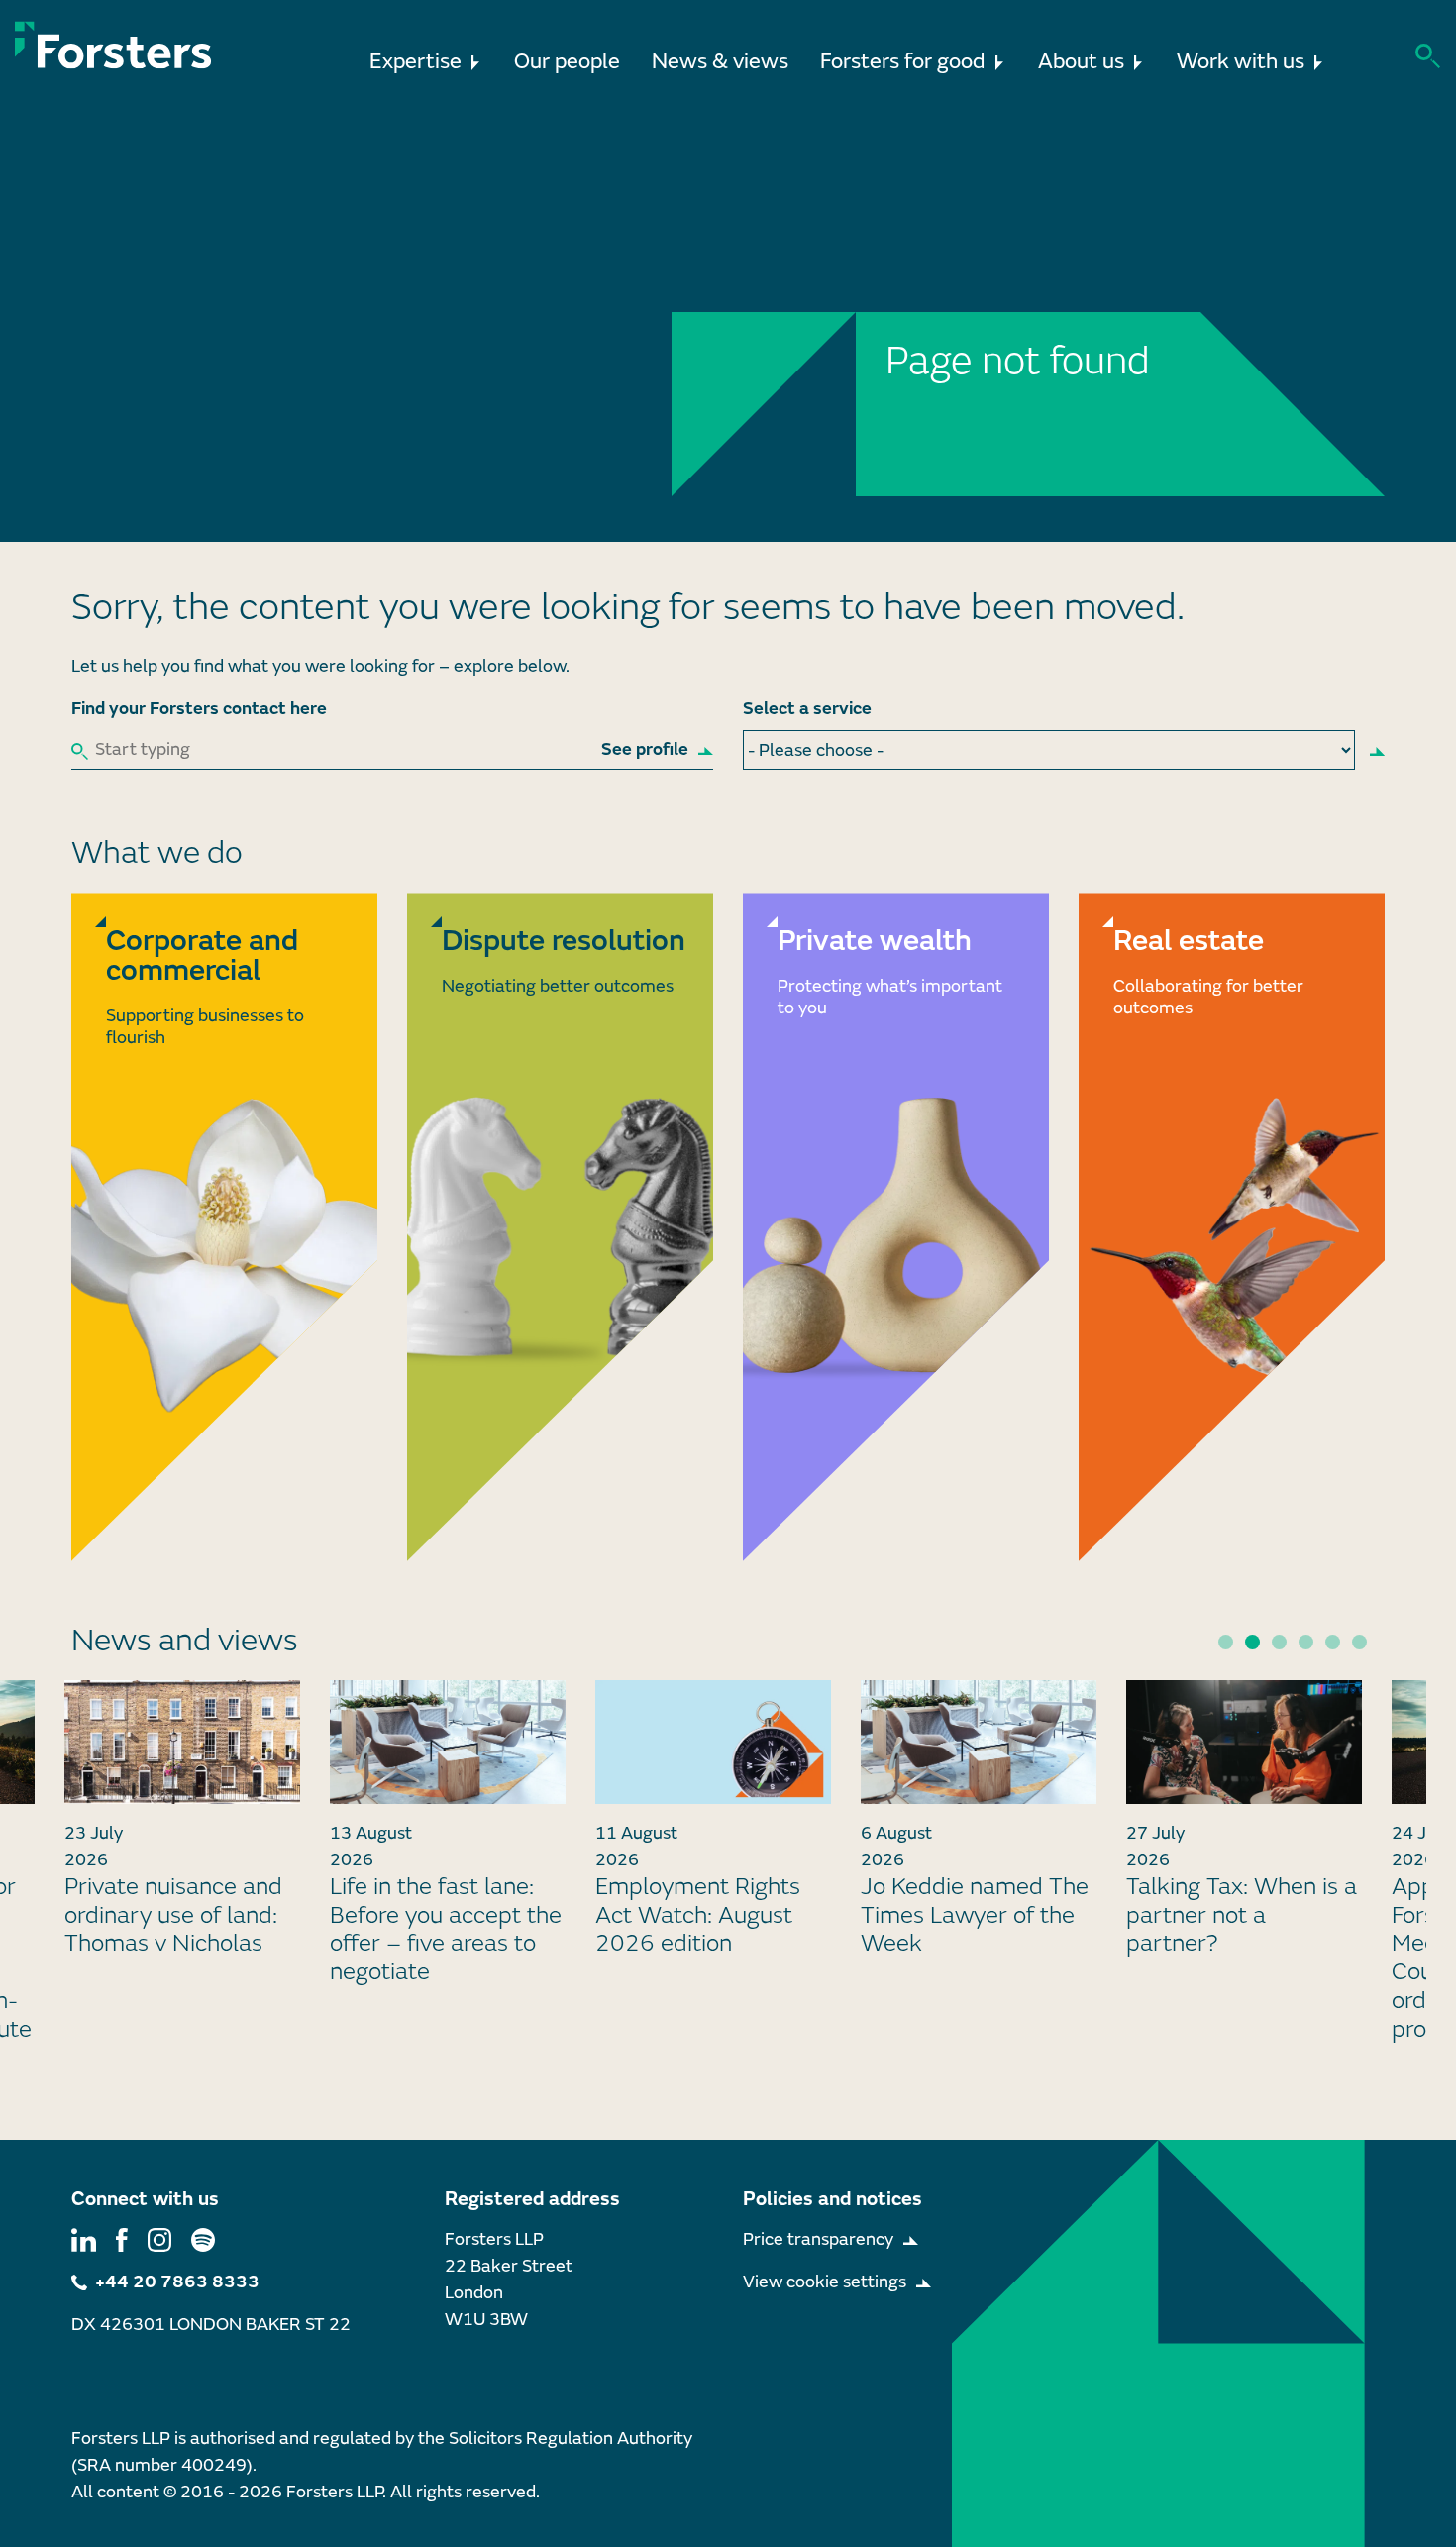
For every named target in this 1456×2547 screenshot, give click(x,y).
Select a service (807, 709)
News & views (720, 62)
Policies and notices (832, 2199)
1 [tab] (1226, 1642)
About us (1081, 62)
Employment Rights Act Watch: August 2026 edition (698, 1915)
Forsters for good (903, 62)
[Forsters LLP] (113, 45)
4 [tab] (1306, 1642)
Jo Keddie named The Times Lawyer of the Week (975, 1915)
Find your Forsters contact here (199, 709)
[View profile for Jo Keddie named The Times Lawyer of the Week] (979, 1742)
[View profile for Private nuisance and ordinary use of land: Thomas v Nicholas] (182, 1742)
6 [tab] (1359, 1642)
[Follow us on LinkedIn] (84, 2239)
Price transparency (818, 2239)
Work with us (1241, 62)
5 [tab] (1333, 1642)
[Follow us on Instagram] (159, 2239)
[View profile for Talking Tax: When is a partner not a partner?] (1244, 1742)
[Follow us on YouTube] (203, 2239)
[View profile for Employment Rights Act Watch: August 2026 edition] (713, 1742)
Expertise (416, 62)
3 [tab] (1279, 1642)
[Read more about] (224, 1226)
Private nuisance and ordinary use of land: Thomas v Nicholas (173, 1915)
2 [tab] (1252, 1642)
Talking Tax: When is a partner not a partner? (1242, 1915)
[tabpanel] (713, 1827)
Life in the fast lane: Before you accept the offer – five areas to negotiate (446, 1929)
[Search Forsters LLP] (1428, 54)
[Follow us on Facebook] (122, 2239)
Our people (567, 62)
